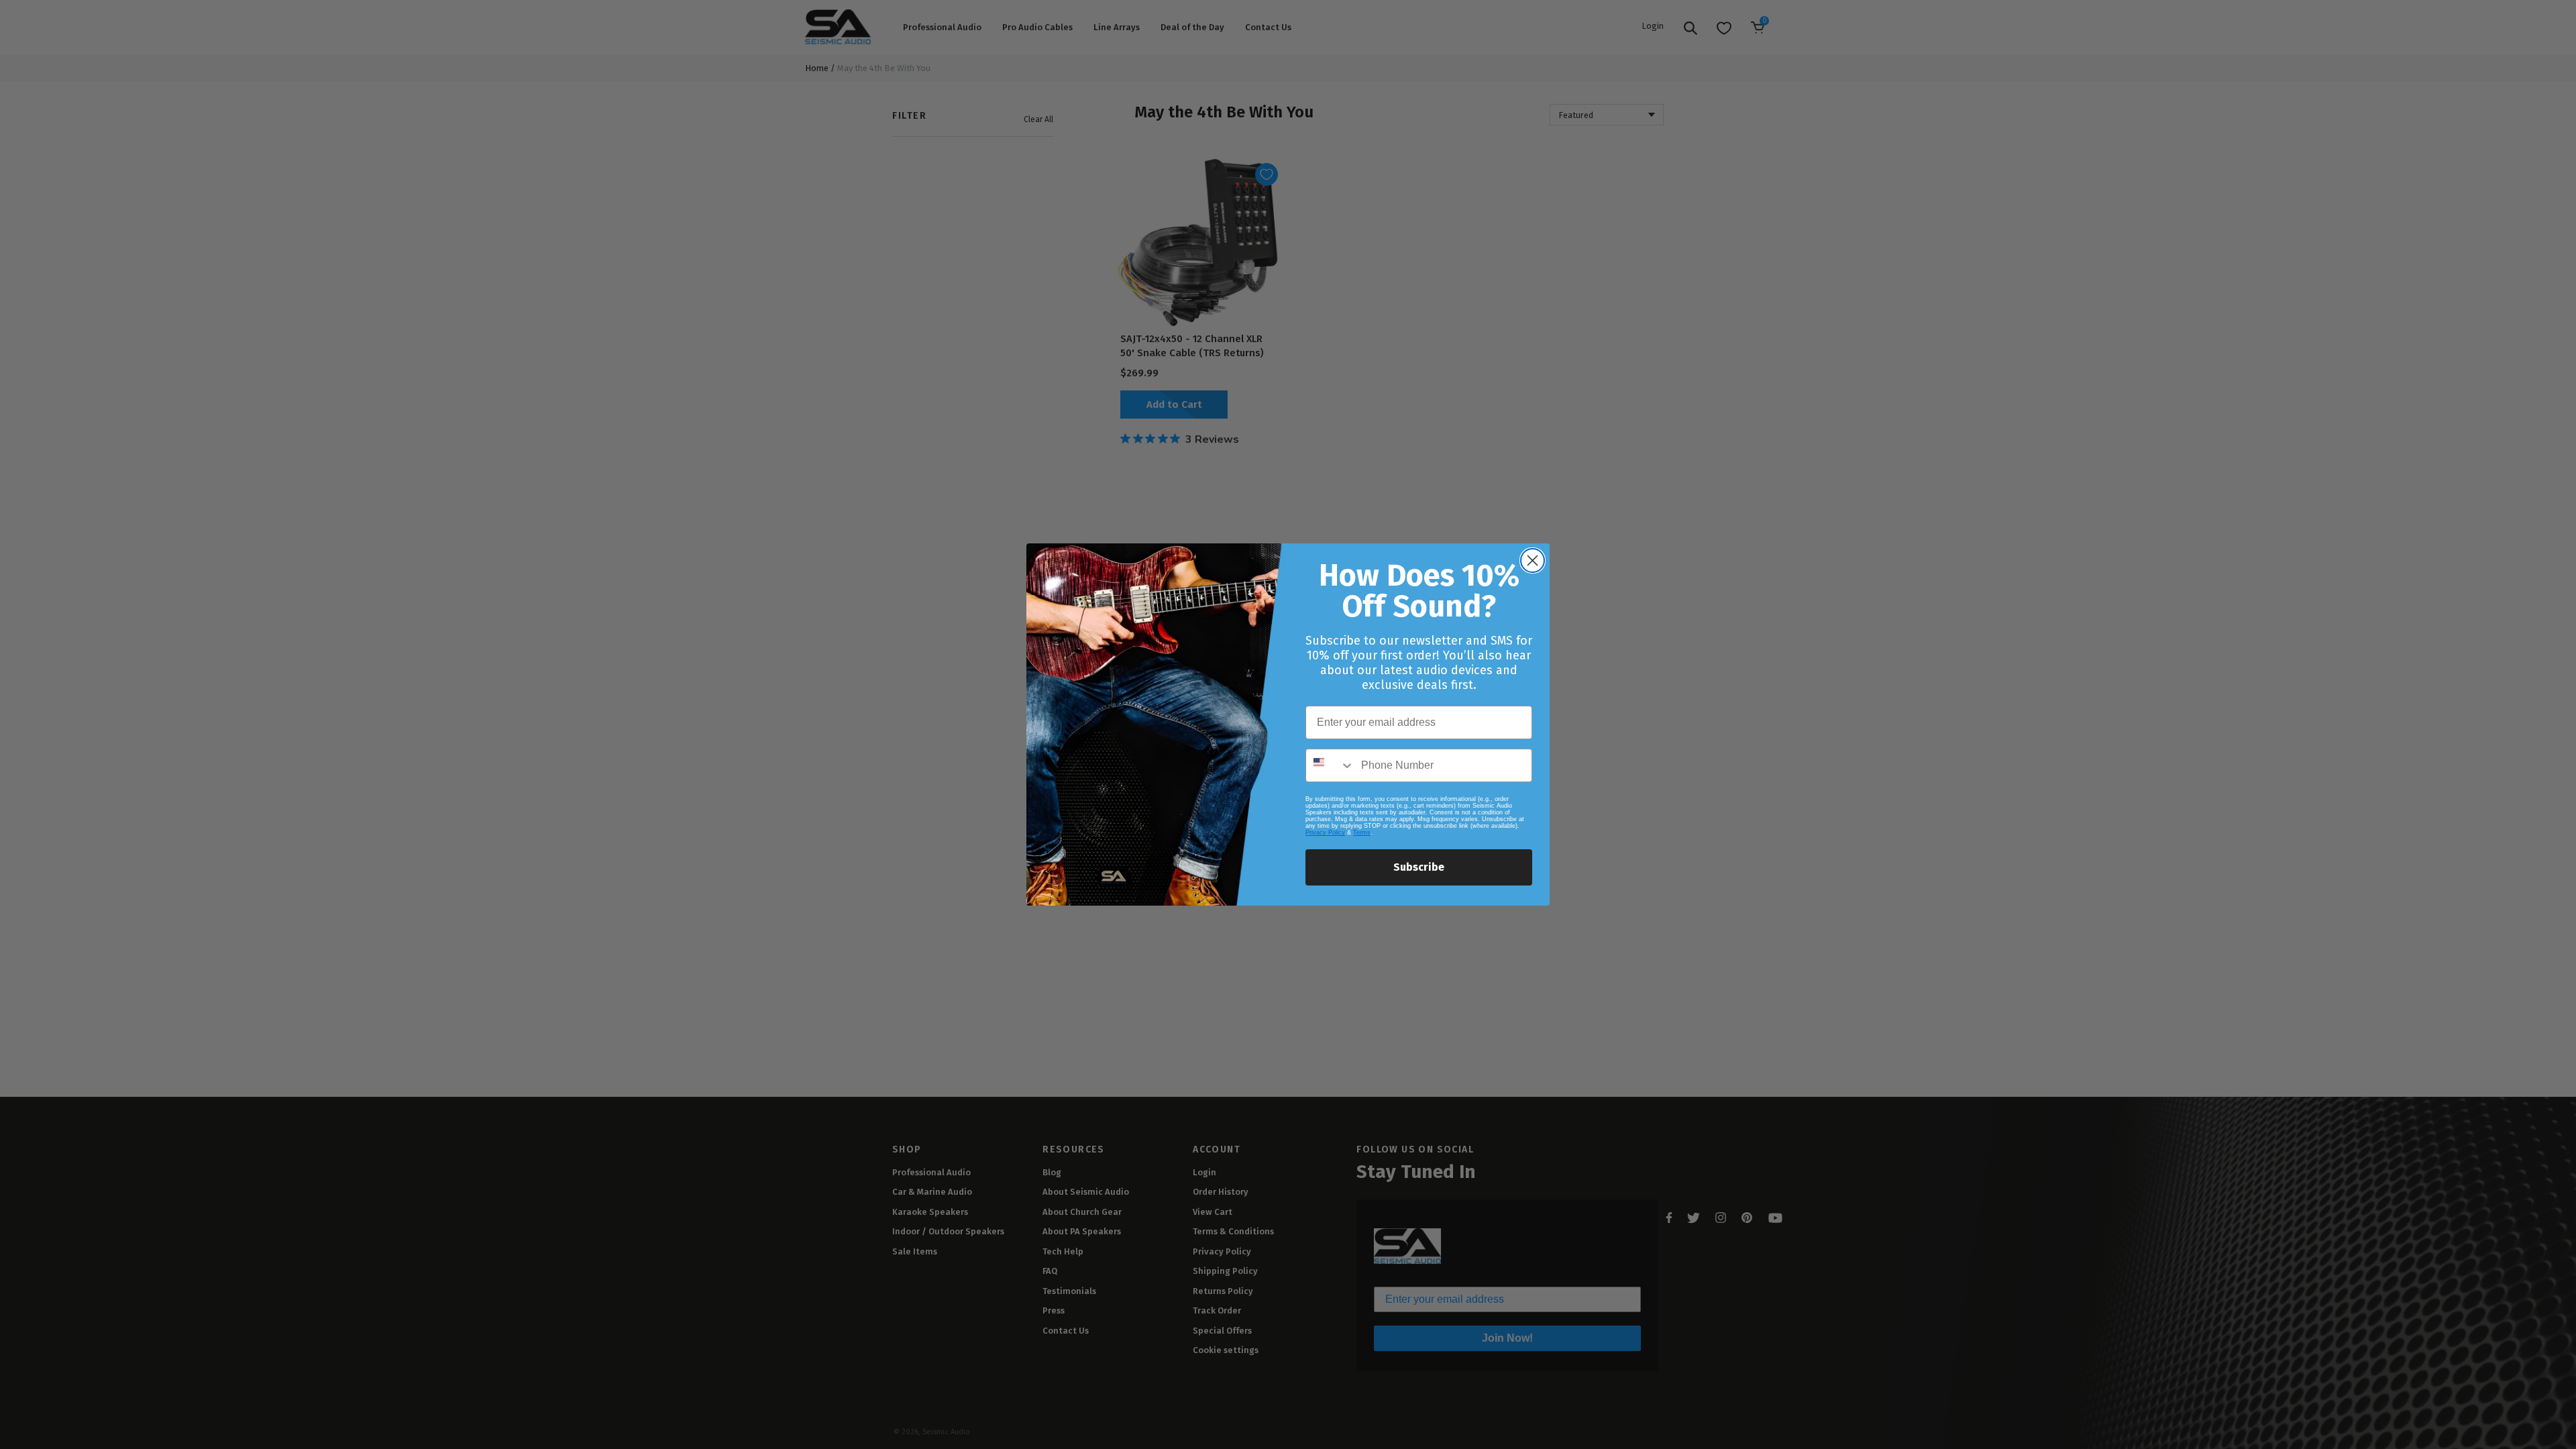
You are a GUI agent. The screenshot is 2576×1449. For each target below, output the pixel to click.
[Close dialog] (1533, 560)
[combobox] (1330, 765)
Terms (1362, 833)
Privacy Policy (1325, 833)
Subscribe (1419, 867)
